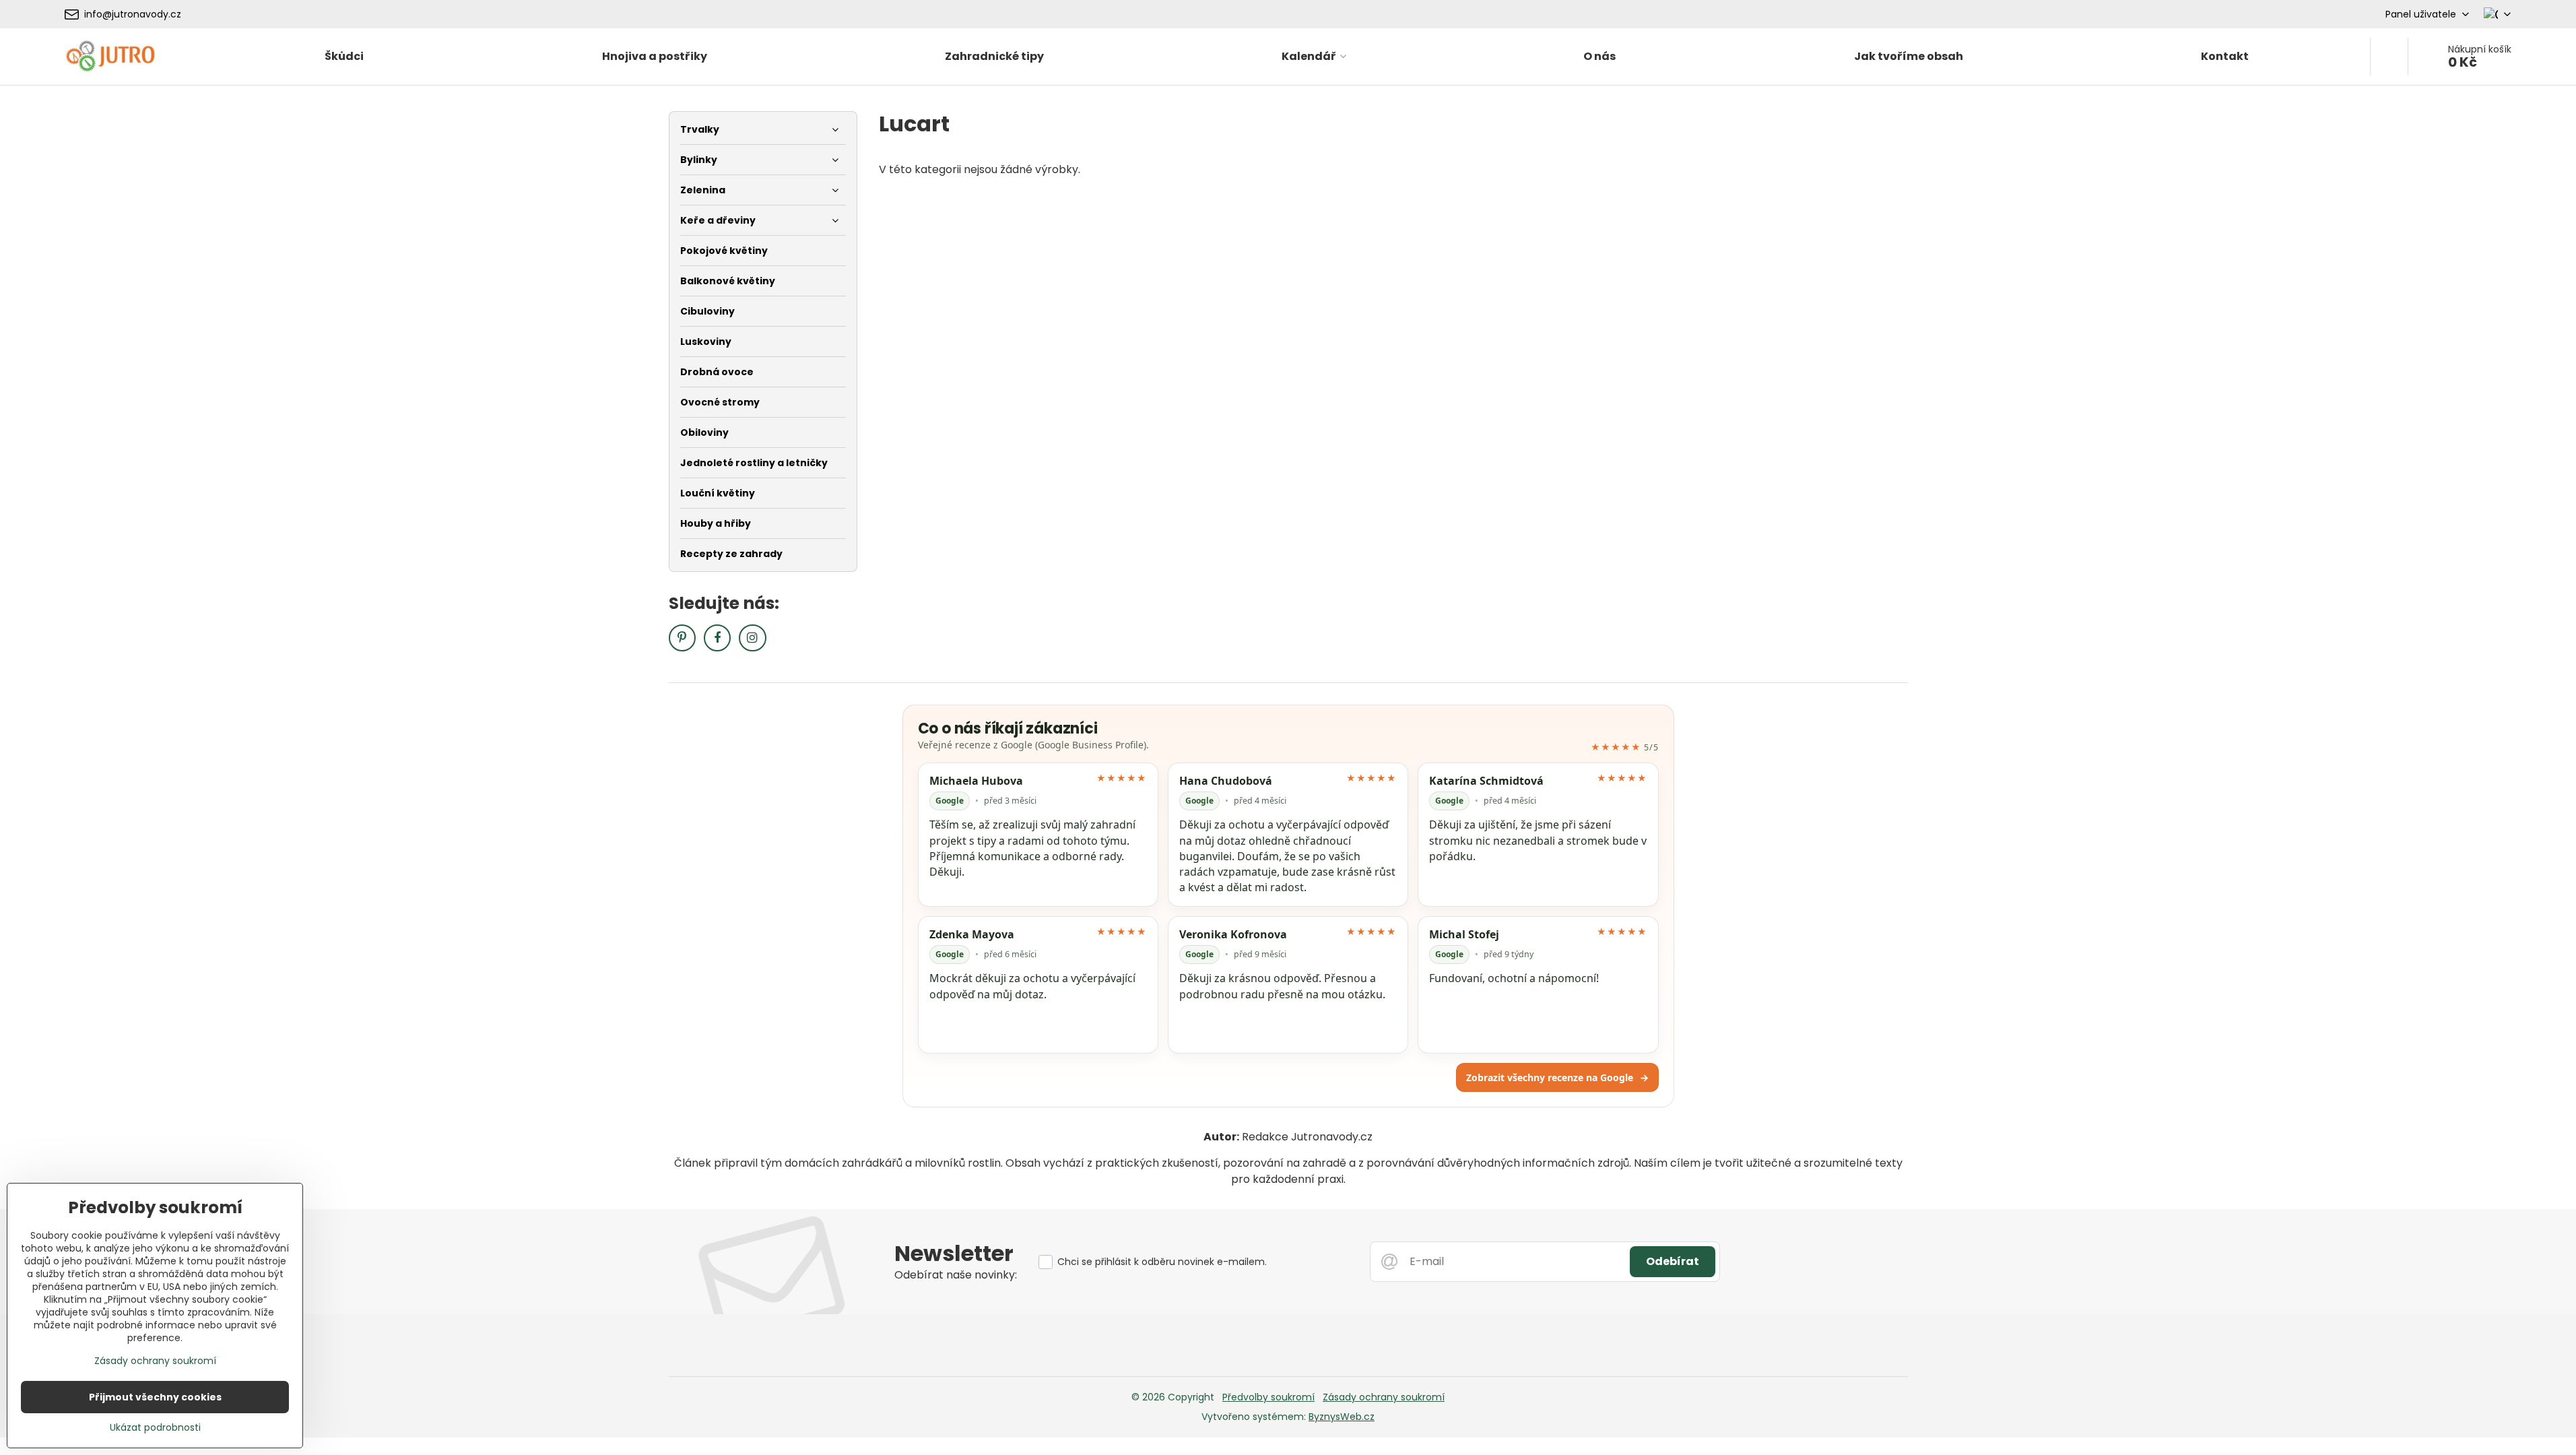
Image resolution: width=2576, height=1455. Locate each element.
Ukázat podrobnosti (155, 1428)
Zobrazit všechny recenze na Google (1557, 1077)
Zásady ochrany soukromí (1384, 1397)
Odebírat (1673, 1261)
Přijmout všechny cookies (155, 1397)
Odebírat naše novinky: (956, 1275)
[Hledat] (2389, 57)
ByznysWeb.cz (1342, 1417)
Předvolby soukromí (1268, 1397)
